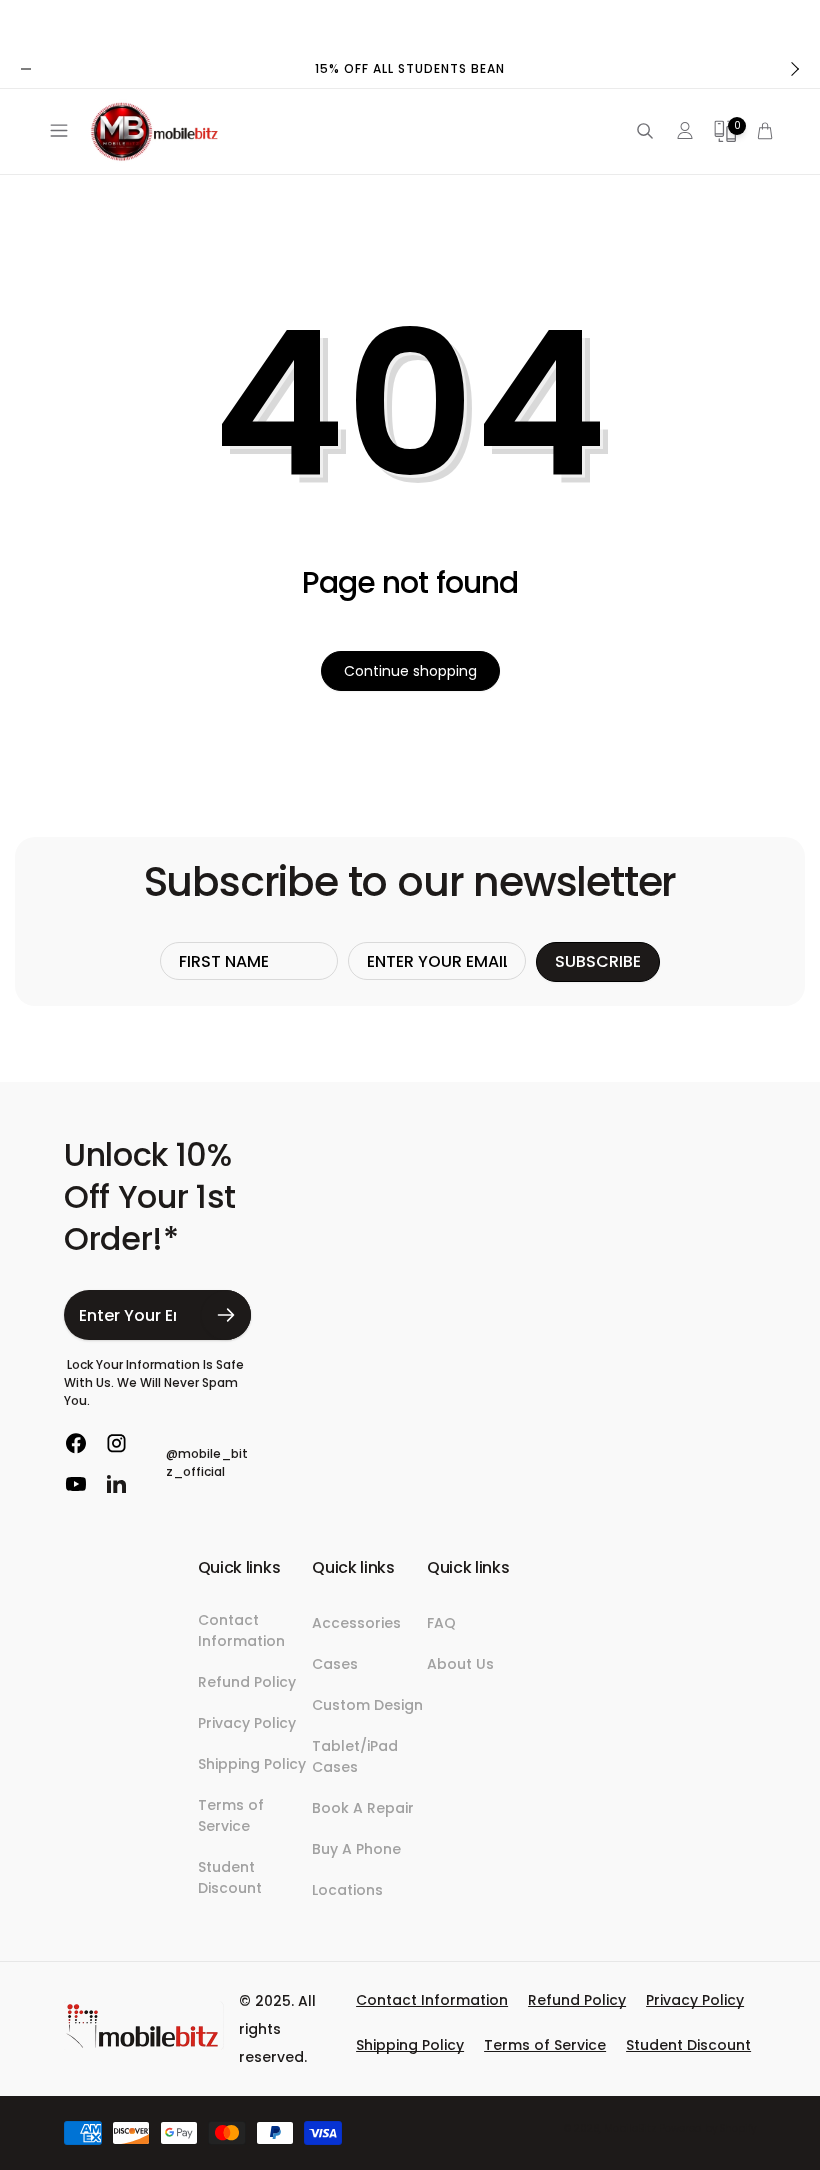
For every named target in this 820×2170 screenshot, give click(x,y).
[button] (55, 131)
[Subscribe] (226, 1315)
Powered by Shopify (707, 2128)
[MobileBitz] (144, 2044)
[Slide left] (26, 69)
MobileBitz (630, 2128)
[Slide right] (794, 69)
